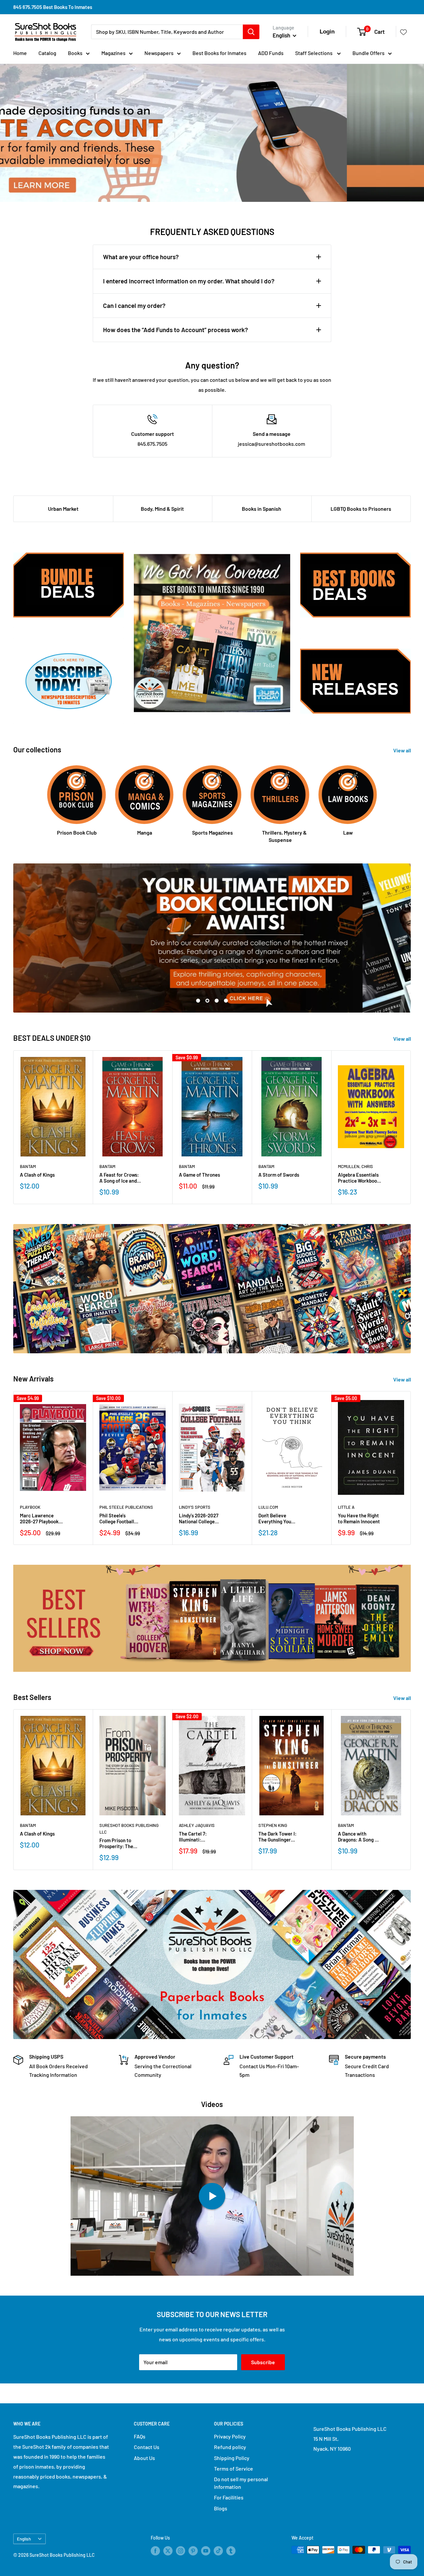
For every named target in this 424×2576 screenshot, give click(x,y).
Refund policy (230, 2447)
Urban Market (63, 509)
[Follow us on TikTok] (218, 2550)
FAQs (140, 2436)
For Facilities (229, 2497)
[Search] (251, 32)
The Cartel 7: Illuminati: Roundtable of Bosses (194, 1837)
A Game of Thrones (199, 1175)
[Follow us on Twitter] (168, 2550)
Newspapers (159, 53)
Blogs (221, 2508)
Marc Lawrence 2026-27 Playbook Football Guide (39, 1518)
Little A (346, 1507)
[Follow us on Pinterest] (193, 2550)
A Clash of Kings (37, 1175)
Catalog (47, 53)
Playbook (30, 1507)
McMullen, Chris (355, 1166)
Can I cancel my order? (134, 305)
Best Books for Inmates (219, 53)
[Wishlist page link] (403, 32)
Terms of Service (234, 2468)
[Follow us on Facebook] (155, 2550)
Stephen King (273, 1825)
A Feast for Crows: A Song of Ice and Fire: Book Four (119, 1178)
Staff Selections (314, 53)
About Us (144, 2458)
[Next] (411, 1127)
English (24, 2539)
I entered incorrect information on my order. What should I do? (189, 281)
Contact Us (147, 2447)
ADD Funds (271, 53)
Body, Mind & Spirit (162, 509)
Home (20, 53)
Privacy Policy (230, 2436)
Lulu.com (268, 1507)
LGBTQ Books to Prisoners (361, 509)
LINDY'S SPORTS (195, 1507)
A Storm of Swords (279, 1175)
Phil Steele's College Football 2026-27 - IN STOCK (120, 1518)
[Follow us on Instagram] (181, 2550)
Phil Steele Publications (126, 1507)
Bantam (28, 1166)
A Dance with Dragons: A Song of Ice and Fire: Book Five (359, 1837)
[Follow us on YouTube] (206, 2550)
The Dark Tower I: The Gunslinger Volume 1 (277, 1837)
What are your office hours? (141, 257)
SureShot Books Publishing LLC (129, 1829)
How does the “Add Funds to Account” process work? (176, 330)
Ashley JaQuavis (197, 1825)
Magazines (113, 53)
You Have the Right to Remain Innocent (359, 1518)
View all (403, 750)
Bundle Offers (369, 53)
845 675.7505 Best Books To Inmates (53, 7)
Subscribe (263, 2362)
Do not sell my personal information (241, 2483)
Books (75, 53)
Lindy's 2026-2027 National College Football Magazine (199, 1518)
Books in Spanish (262, 509)
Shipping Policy (232, 2458)
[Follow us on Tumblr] (231, 2550)
